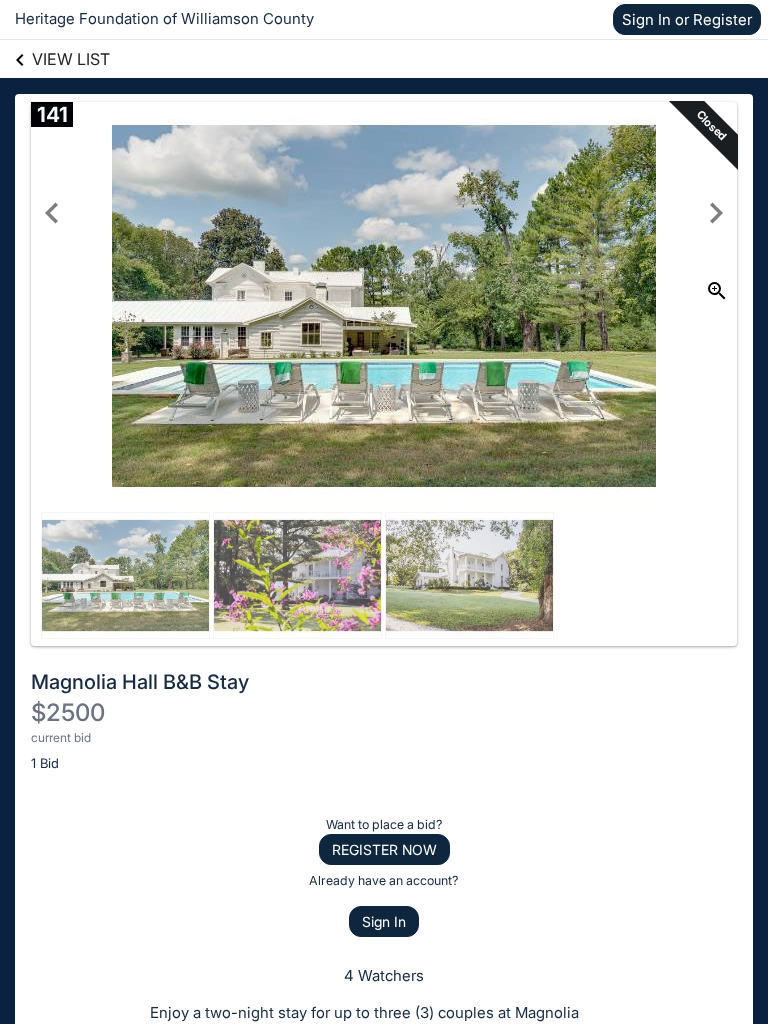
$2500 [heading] (68, 712)
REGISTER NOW (384, 849)
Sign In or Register (687, 19)
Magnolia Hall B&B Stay (140, 682)
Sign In (384, 921)
